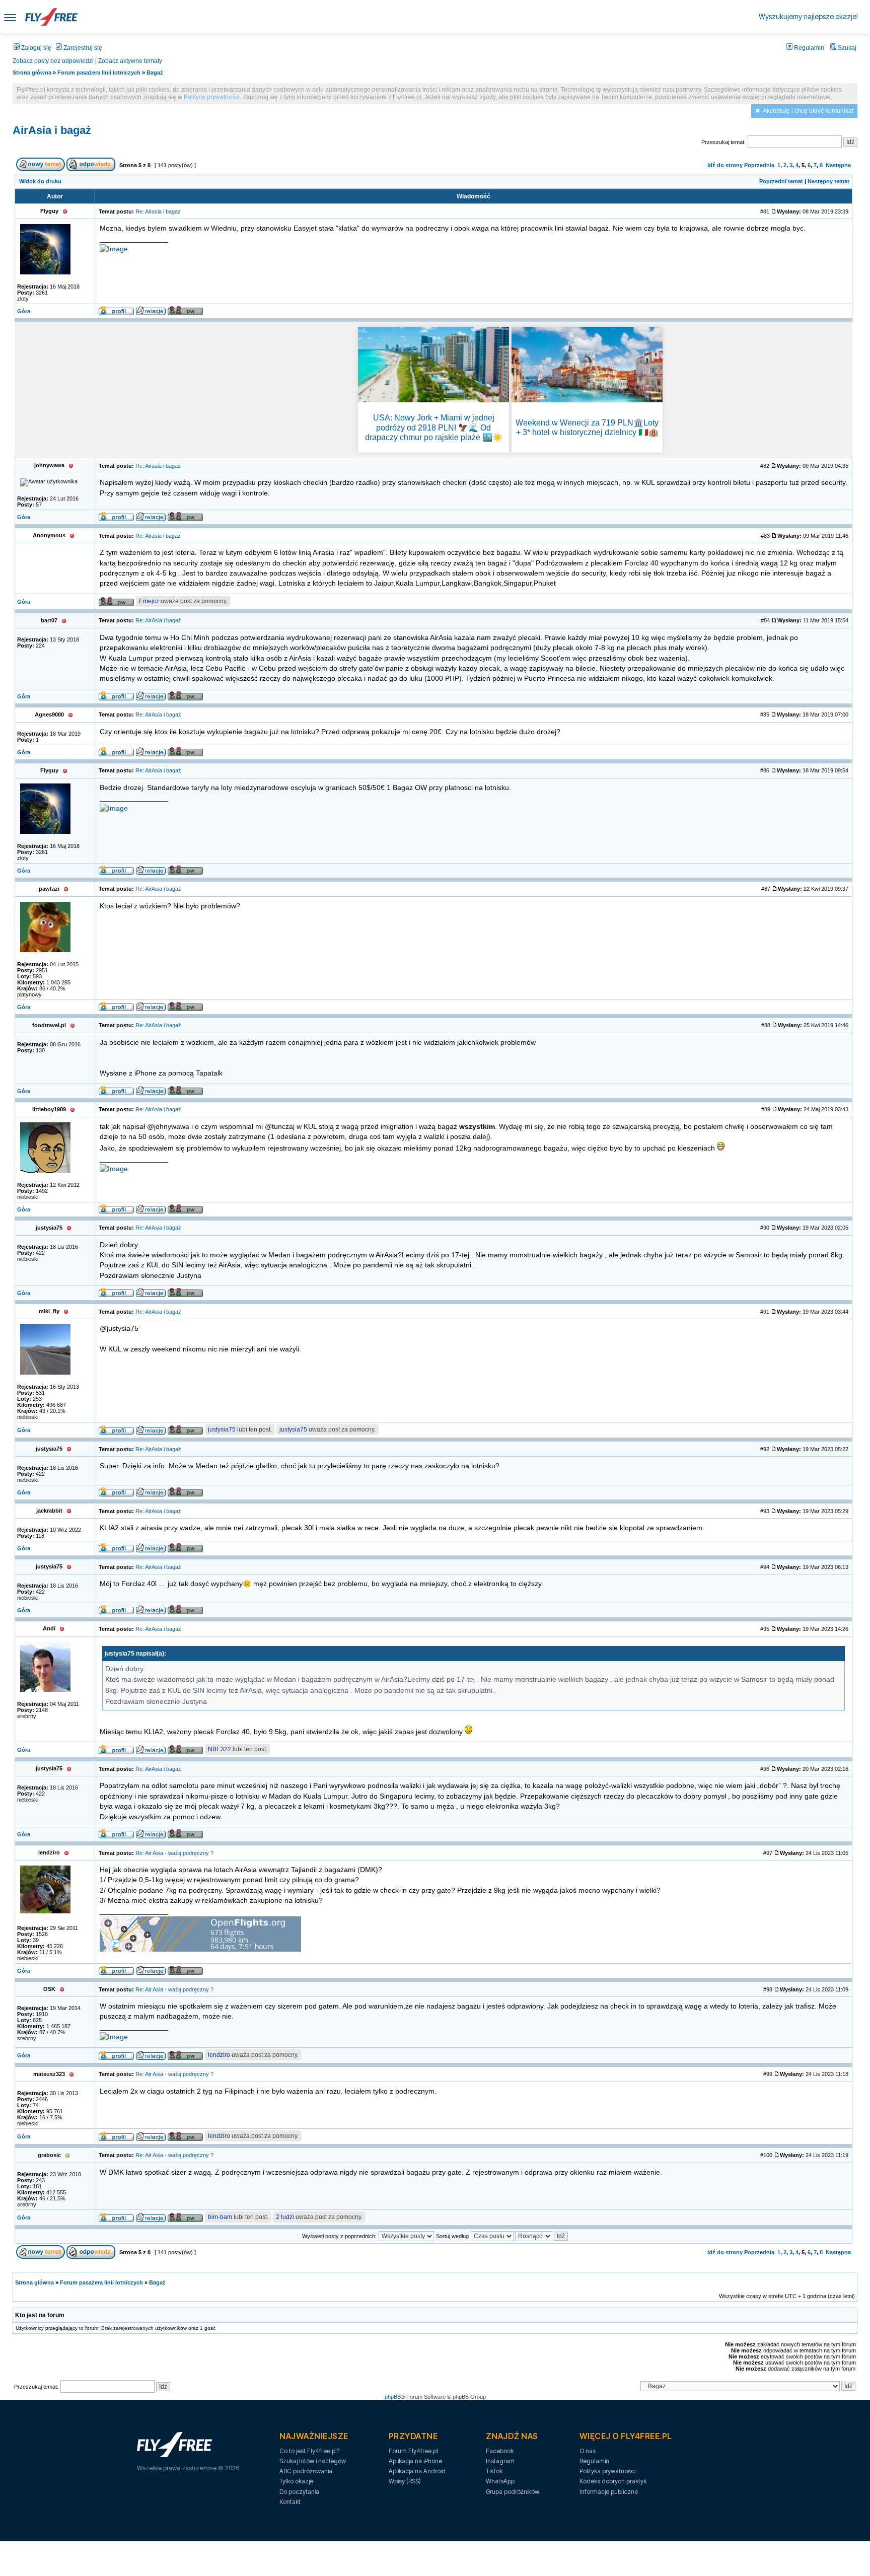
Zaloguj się (35, 48)
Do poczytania (299, 2492)
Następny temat (828, 181)
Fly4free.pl (51, 17)
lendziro (219, 2055)
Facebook (500, 2451)
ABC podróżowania (306, 2471)
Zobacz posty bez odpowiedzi (53, 61)
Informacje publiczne (609, 2492)
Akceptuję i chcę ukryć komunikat (808, 111)
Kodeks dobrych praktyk (613, 2481)
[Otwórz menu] (10, 17)
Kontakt (290, 2502)
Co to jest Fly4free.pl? (309, 2451)
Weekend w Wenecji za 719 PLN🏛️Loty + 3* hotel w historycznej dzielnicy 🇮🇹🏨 (587, 427)
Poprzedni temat (781, 181)
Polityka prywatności (607, 2471)
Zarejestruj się (82, 48)
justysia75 (222, 1429)
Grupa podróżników (513, 2492)
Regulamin (808, 48)
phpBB (393, 2397)
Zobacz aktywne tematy (130, 61)
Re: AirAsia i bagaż (158, 620)
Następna (838, 165)
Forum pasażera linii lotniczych (99, 73)
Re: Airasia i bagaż (158, 211)
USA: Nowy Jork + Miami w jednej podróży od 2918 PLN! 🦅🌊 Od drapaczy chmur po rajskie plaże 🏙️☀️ (434, 427)
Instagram (500, 2461)
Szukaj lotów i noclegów (313, 2461)
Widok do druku (40, 181)
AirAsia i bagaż (52, 130)
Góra (24, 311)
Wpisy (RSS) (405, 2481)
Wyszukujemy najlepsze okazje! (808, 16)
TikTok (494, 2471)
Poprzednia (759, 165)
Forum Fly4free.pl (413, 2451)
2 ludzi (285, 2217)
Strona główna (32, 73)
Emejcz (149, 601)
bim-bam (220, 2217)
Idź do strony (725, 165)
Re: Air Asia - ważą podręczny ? (174, 1853)
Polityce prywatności (212, 97)
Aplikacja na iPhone (415, 2461)
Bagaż (155, 73)
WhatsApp (500, 2481)
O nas (588, 2451)
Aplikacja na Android (417, 2471)
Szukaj (846, 48)
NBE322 (220, 1749)
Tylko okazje (296, 2481)
